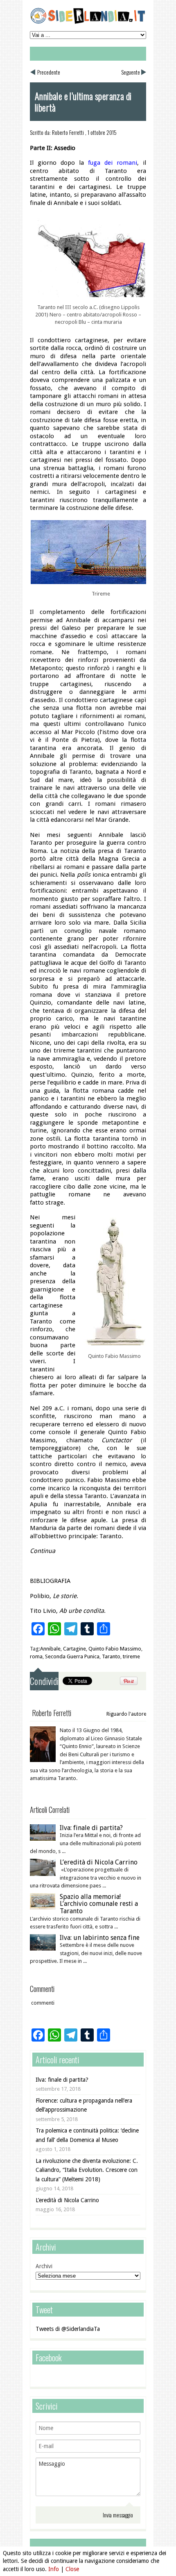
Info (54, 2569)
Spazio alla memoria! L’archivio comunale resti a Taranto (99, 1904)
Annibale (50, 1649)
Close (72, 2569)
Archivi (44, 2266)
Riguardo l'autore (126, 1714)
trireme (131, 1656)
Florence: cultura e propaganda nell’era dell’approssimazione (84, 2105)
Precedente (49, 72)
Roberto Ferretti (68, 132)
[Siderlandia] (88, 22)
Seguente (131, 72)
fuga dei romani (113, 163)
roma (36, 1656)
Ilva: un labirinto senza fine (100, 1938)
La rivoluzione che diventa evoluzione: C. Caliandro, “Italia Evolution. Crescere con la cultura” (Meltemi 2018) (87, 2170)
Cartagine (74, 1649)
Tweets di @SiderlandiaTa (68, 2329)
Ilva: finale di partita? (91, 1828)
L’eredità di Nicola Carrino (99, 1862)
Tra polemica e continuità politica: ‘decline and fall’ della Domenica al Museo (87, 2135)
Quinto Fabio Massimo (115, 1649)
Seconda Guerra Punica (72, 1656)
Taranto (111, 1656)
